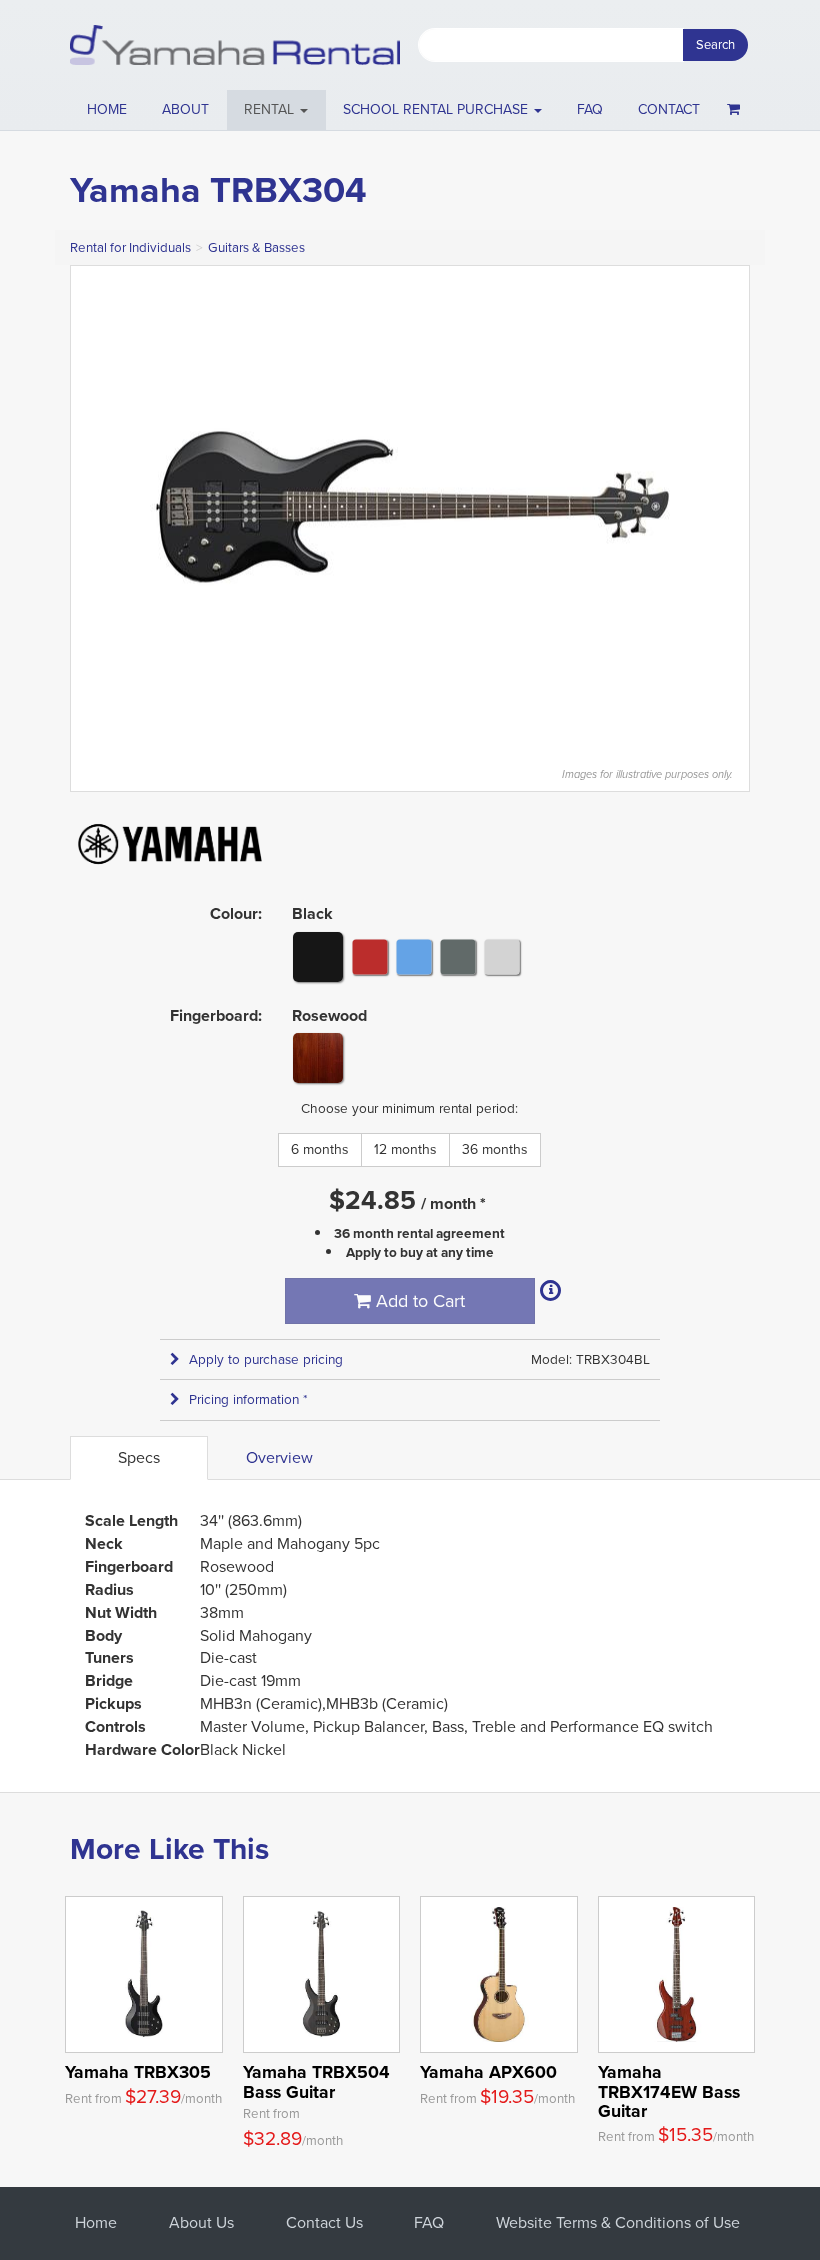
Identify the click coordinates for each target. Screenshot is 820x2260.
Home (107, 109)
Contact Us (324, 2222)
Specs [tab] (139, 1457)
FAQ (590, 109)
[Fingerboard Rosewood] (318, 1058)
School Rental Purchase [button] (437, 109)
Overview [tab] (279, 1457)
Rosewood (329, 1015)
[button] (276, 110)
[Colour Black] (318, 957)
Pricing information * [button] (248, 1399)
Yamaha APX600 (488, 2072)
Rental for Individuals (130, 247)
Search (715, 44)
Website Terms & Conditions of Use (618, 2222)
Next (724, 506)
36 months (495, 1149)
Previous (96, 506)
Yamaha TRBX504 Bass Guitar (316, 2081)
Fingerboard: (216, 1015)
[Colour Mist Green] (458, 956)
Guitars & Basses (256, 247)
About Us (201, 2222)
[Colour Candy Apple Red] (370, 956)
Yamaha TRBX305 (138, 2072)
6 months (320, 1149)
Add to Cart (418, 1301)
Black (312, 913)
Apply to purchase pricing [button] (266, 1359)
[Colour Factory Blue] (414, 956)
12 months (405, 1149)
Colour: (236, 913)
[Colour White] (502, 956)
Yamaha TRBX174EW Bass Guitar (669, 2091)
